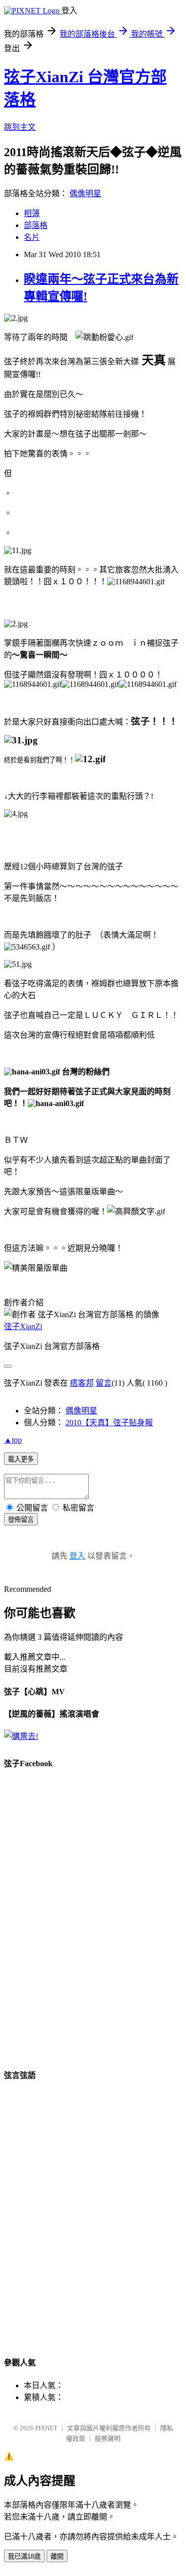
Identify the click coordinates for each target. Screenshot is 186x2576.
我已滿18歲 (24, 2556)
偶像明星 (85, 194)
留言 (104, 1383)
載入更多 (21, 1459)
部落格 (36, 225)
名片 (32, 237)
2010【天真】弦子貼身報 (109, 1423)
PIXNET (46, 2428)
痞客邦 (82, 1383)
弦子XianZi (23, 1326)
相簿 (32, 213)
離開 (57, 2556)
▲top (13, 1440)
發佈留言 (21, 1520)
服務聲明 (108, 2438)
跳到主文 (20, 127)
